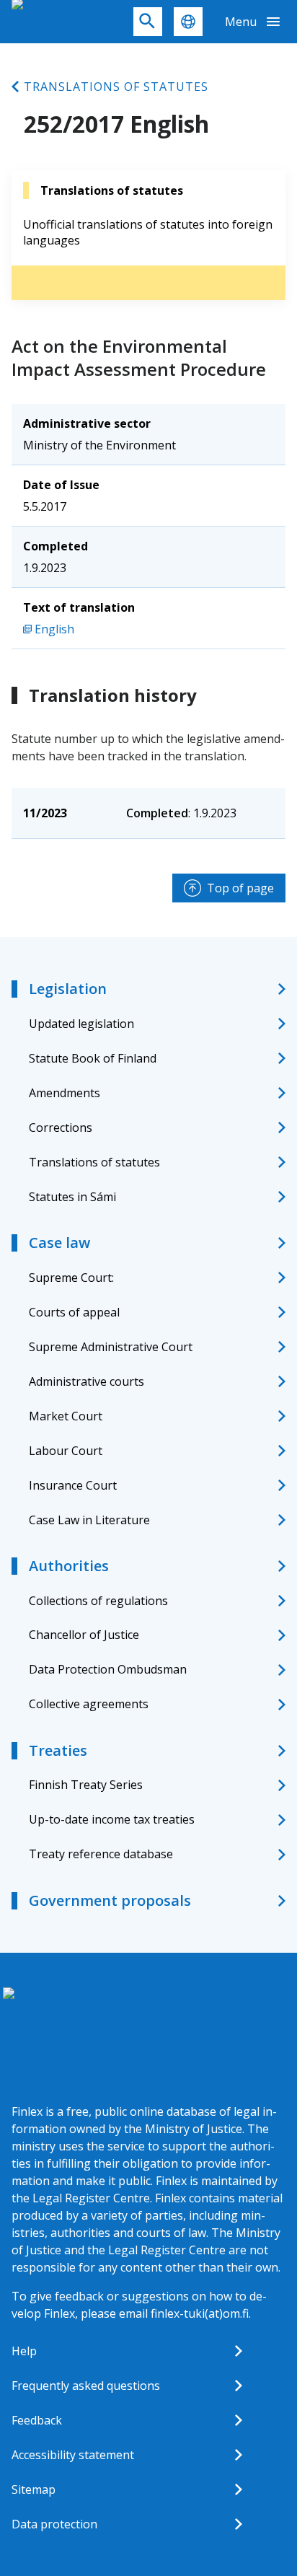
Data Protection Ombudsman (108, 1669)
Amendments (65, 1093)
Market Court (66, 1416)
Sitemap (34, 2489)
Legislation (68, 989)
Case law (59, 1243)
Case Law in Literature (89, 1520)
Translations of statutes (116, 87)
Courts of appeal (74, 1312)
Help (24, 2351)
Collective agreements (89, 1704)
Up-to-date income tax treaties (112, 1819)
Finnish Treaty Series (86, 1785)
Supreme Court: (71, 1278)
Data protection (54, 2524)
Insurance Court (73, 1485)
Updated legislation (81, 1024)
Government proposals (110, 1900)
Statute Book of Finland (93, 1058)
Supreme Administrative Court (111, 1347)
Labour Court (66, 1451)
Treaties (58, 1750)
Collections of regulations (98, 1601)
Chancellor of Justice (84, 1635)
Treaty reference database (101, 1854)
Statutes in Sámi (72, 1197)
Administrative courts (87, 1381)
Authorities (69, 1566)
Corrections (61, 1127)
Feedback (37, 2420)
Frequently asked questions (86, 2386)
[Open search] (148, 22)
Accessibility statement (73, 2455)
